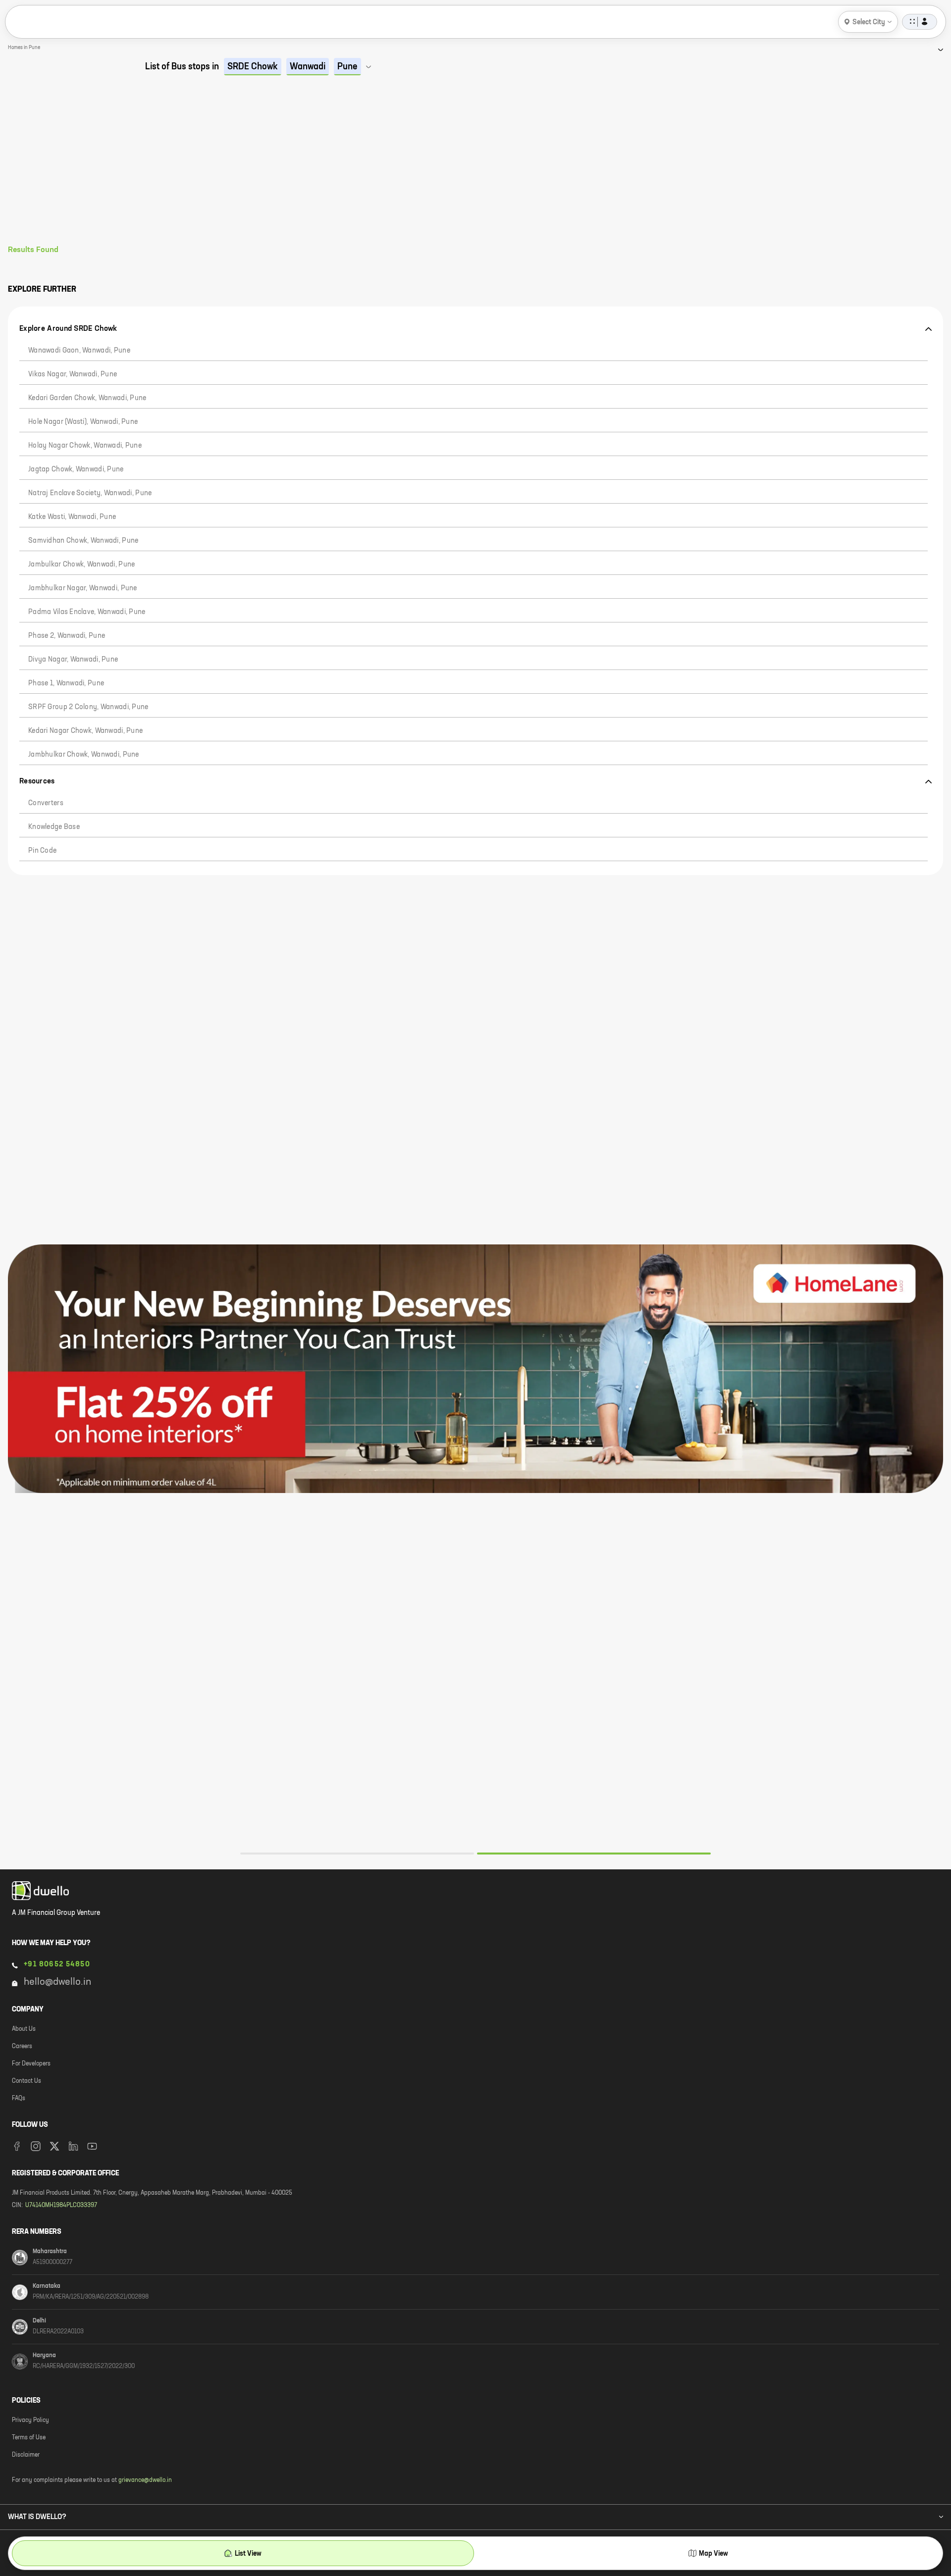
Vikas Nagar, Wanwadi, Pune (73, 374)
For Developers (31, 2064)
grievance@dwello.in (145, 2480)
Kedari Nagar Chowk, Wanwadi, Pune (85, 731)
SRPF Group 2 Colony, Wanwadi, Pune (88, 707)
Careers (22, 2047)
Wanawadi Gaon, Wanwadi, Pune (79, 351)
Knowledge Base (54, 827)
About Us (24, 2029)
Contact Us (26, 2081)
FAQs (19, 2099)
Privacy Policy (30, 2421)
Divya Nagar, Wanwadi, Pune (73, 660)
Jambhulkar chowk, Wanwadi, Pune (84, 755)
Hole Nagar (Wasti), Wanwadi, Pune (83, 422)
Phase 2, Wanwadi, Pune (67, 636)
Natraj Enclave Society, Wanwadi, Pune (90, 493)
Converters (46, 803)
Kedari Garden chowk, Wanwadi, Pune (87, 398)
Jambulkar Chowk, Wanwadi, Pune (81, 565)
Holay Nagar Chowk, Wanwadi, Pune (85, 446)
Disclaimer (26, 2455)
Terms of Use (29, 2438)
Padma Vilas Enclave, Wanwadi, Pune (87, 612)
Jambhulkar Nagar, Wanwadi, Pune (83, 588)
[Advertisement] (475, 171)
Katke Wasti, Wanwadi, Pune (72, 517)
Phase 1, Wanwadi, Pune (66, 683)
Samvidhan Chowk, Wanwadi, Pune (83, 541)
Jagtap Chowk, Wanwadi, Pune (76, 469)
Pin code (42, 851)
